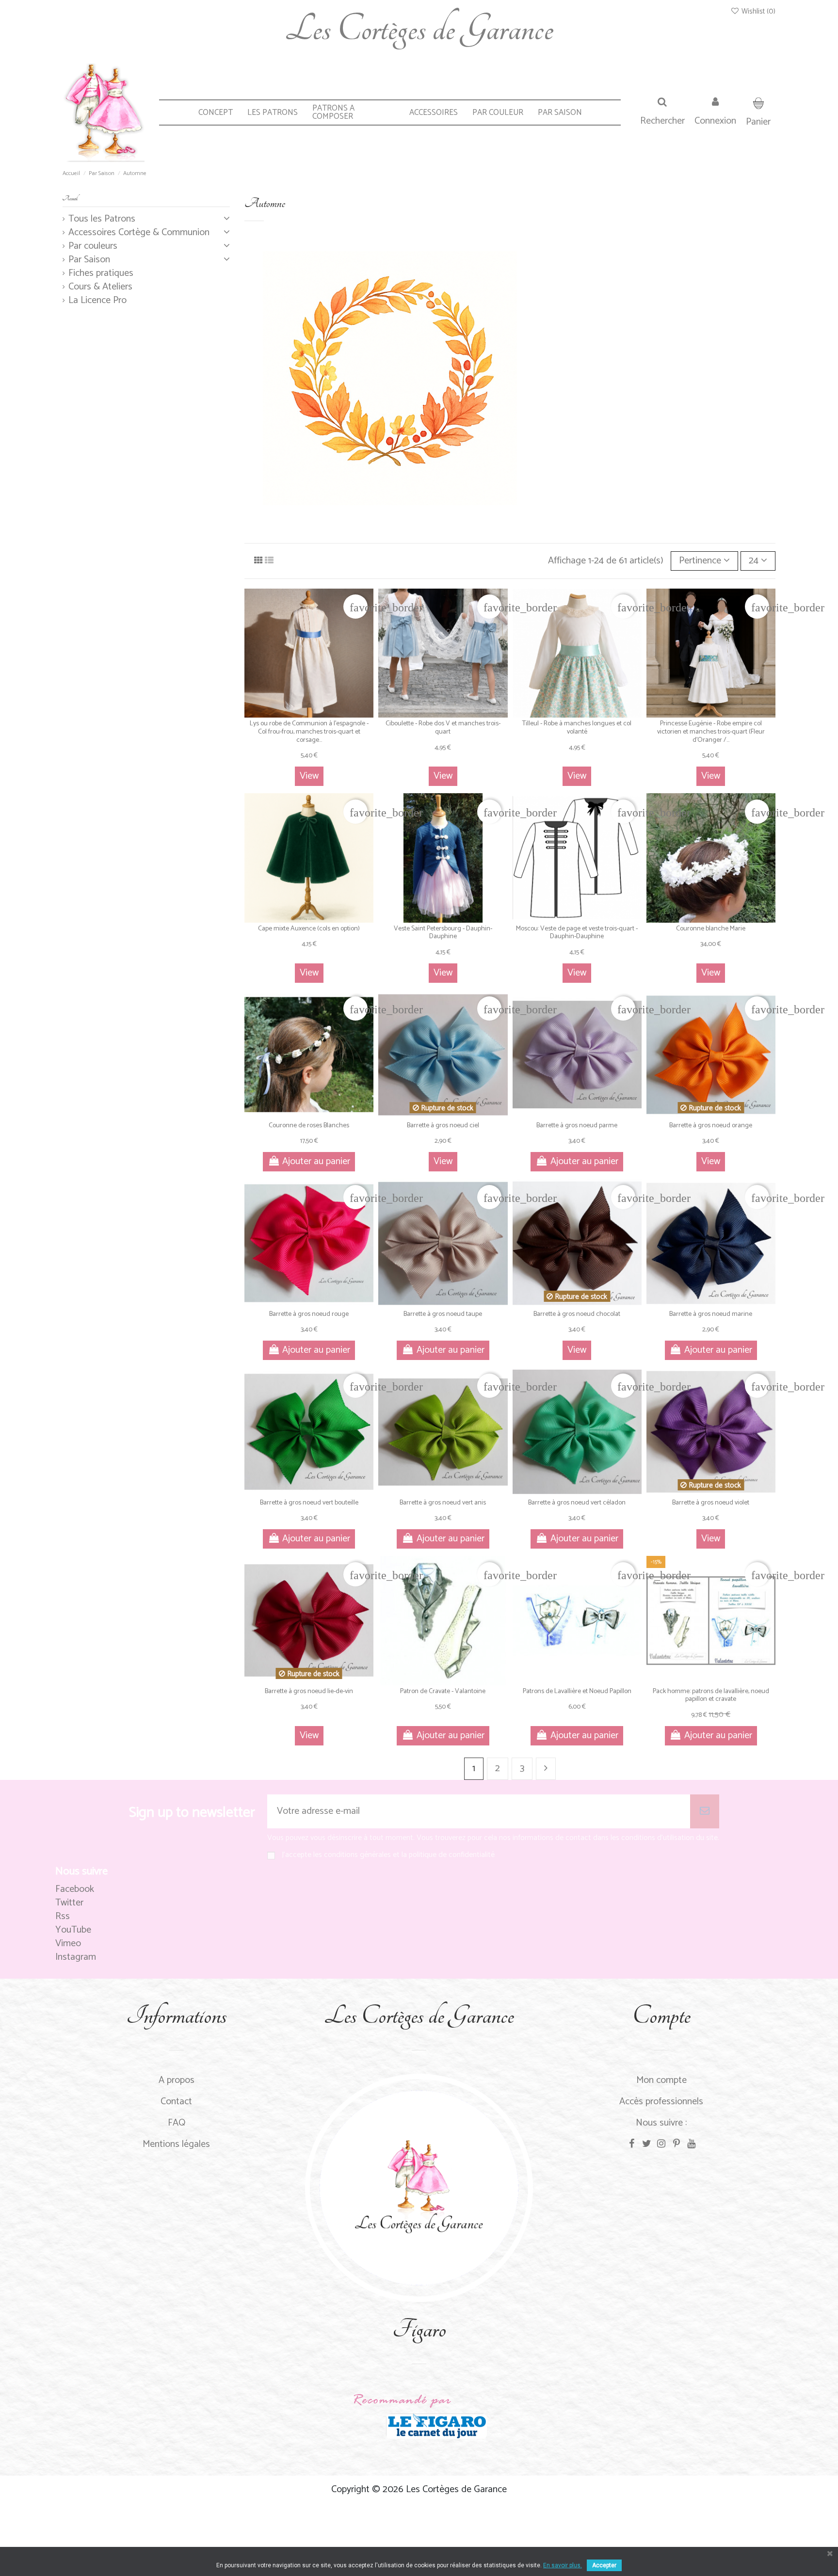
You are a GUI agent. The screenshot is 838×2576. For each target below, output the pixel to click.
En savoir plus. (563, 2565)
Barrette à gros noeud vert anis (443, 1503)
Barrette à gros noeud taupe (443, 1314)
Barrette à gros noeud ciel (443, 1126)
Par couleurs (93, 246)
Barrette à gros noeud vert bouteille (309, 1503)
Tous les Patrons (102, 219)
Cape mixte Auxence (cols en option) (309, 929)
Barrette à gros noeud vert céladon (577, 1503)
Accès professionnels (661, 2102)
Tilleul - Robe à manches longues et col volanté (577, 728)
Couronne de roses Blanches (309, 1126)
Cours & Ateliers (100, 287)
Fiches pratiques (101, 273)
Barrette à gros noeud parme (577, 1126)
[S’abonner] (705, 1811)
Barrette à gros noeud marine (711, 1314)
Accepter (604, 2565)
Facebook (75, 1889)
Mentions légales (176, 2144)
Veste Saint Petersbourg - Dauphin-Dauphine (443, 933)
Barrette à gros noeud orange (711, 1126)
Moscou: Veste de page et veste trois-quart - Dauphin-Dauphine (577, 933)
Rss (63, 1916)
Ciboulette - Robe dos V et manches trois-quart (443, 728)
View (309, 776)
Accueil (70, 199)
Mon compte (661, 2080)
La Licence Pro (97, 301)
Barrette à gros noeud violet (711, 1503)
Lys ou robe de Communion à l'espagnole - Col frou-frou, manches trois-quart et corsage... (309, 732)
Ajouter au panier (316, 1161)
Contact (176, 2102)
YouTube (73, 1930)
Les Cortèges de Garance (419, 29)
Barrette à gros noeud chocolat (577, 1314)
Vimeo (68, 1944)
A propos (177, 2080)
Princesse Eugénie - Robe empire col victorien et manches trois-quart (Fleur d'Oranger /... (711, 732)
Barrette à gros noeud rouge (309, 1314)
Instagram (76, 1957)
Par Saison (89, 260)
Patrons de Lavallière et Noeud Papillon (577, 1691)
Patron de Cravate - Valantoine (443, 1691)
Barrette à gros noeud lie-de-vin (309, 1691)
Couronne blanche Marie (711, 929)
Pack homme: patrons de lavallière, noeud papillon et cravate (711, 1696)
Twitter (69, 1903)
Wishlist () (757, 11)
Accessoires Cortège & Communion (139, 233)
